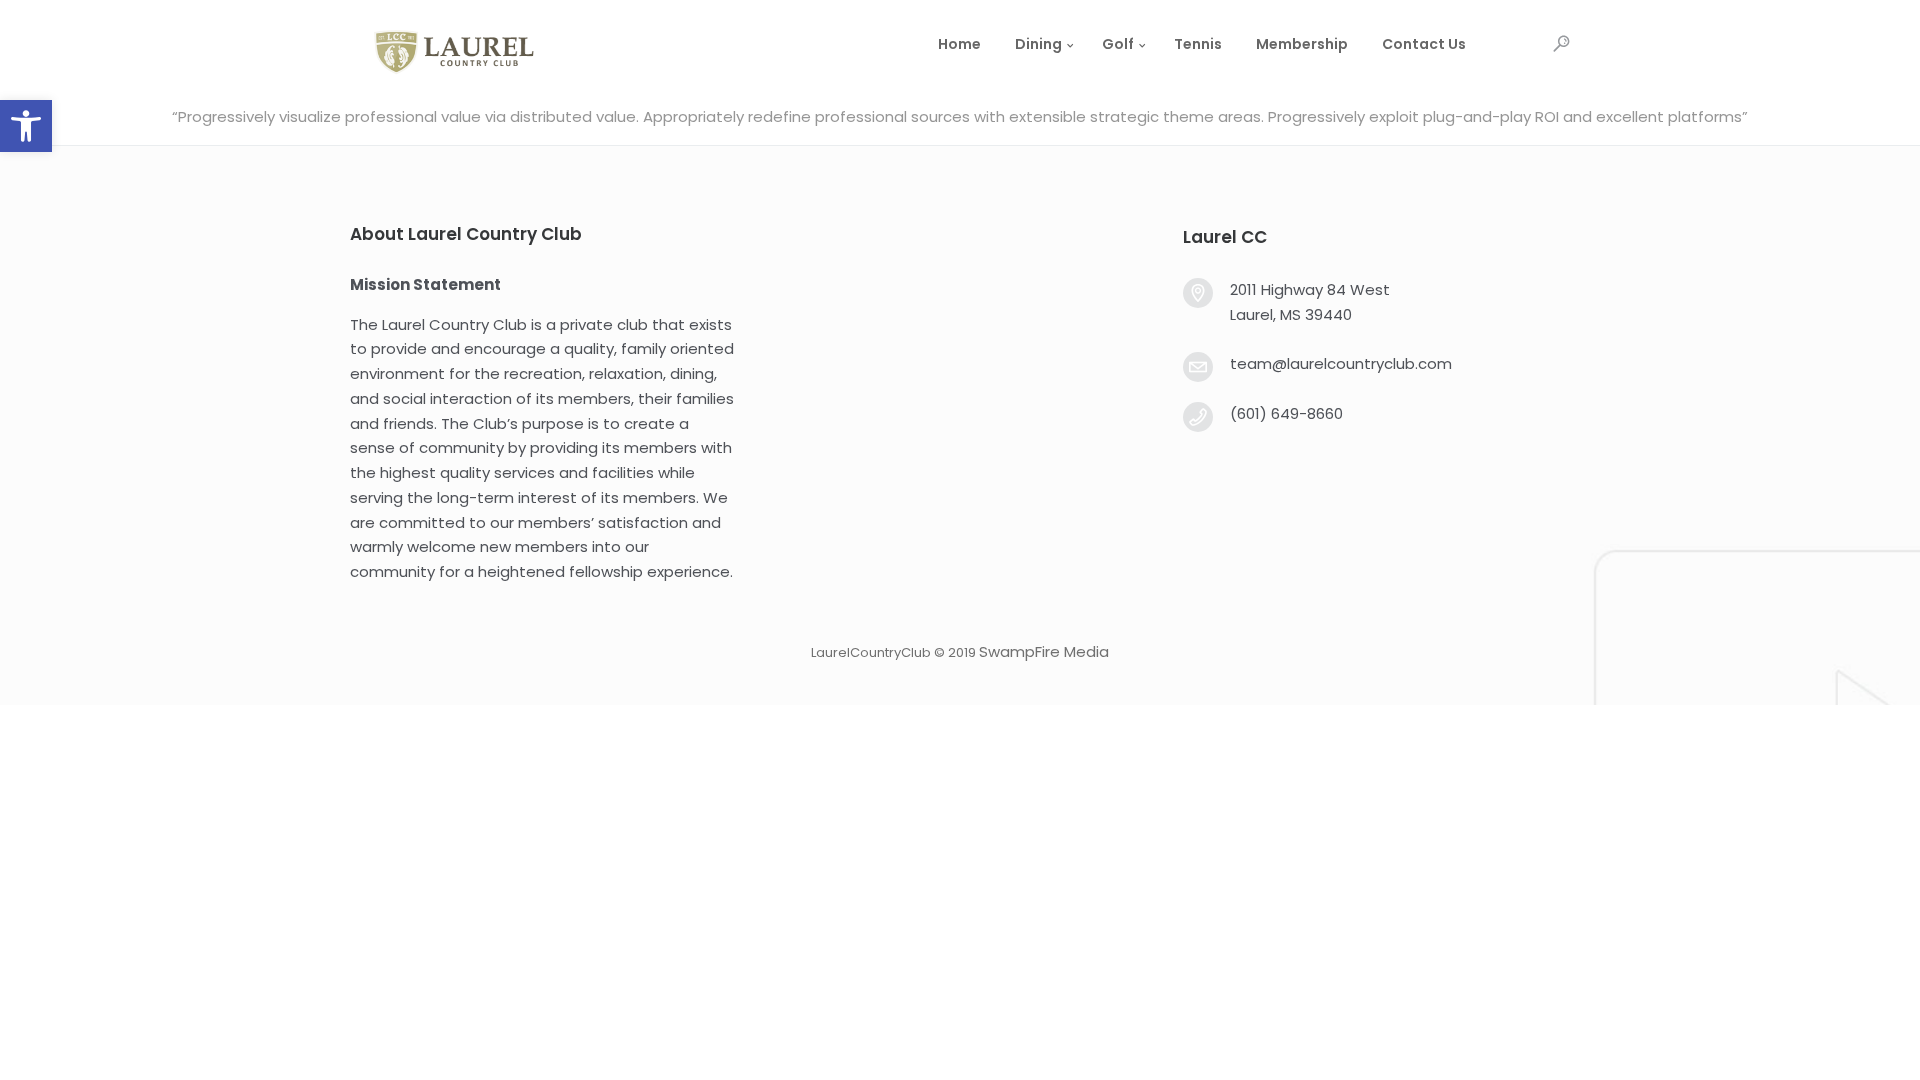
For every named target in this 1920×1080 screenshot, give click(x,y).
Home (959, 44)
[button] (26, 126)
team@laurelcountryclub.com (1341, 363)
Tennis (1198, 44)
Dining (1038, 44)
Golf (1118, 44)
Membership (1302, 44)
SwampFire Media (1044, 651)
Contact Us (1424, 44)
